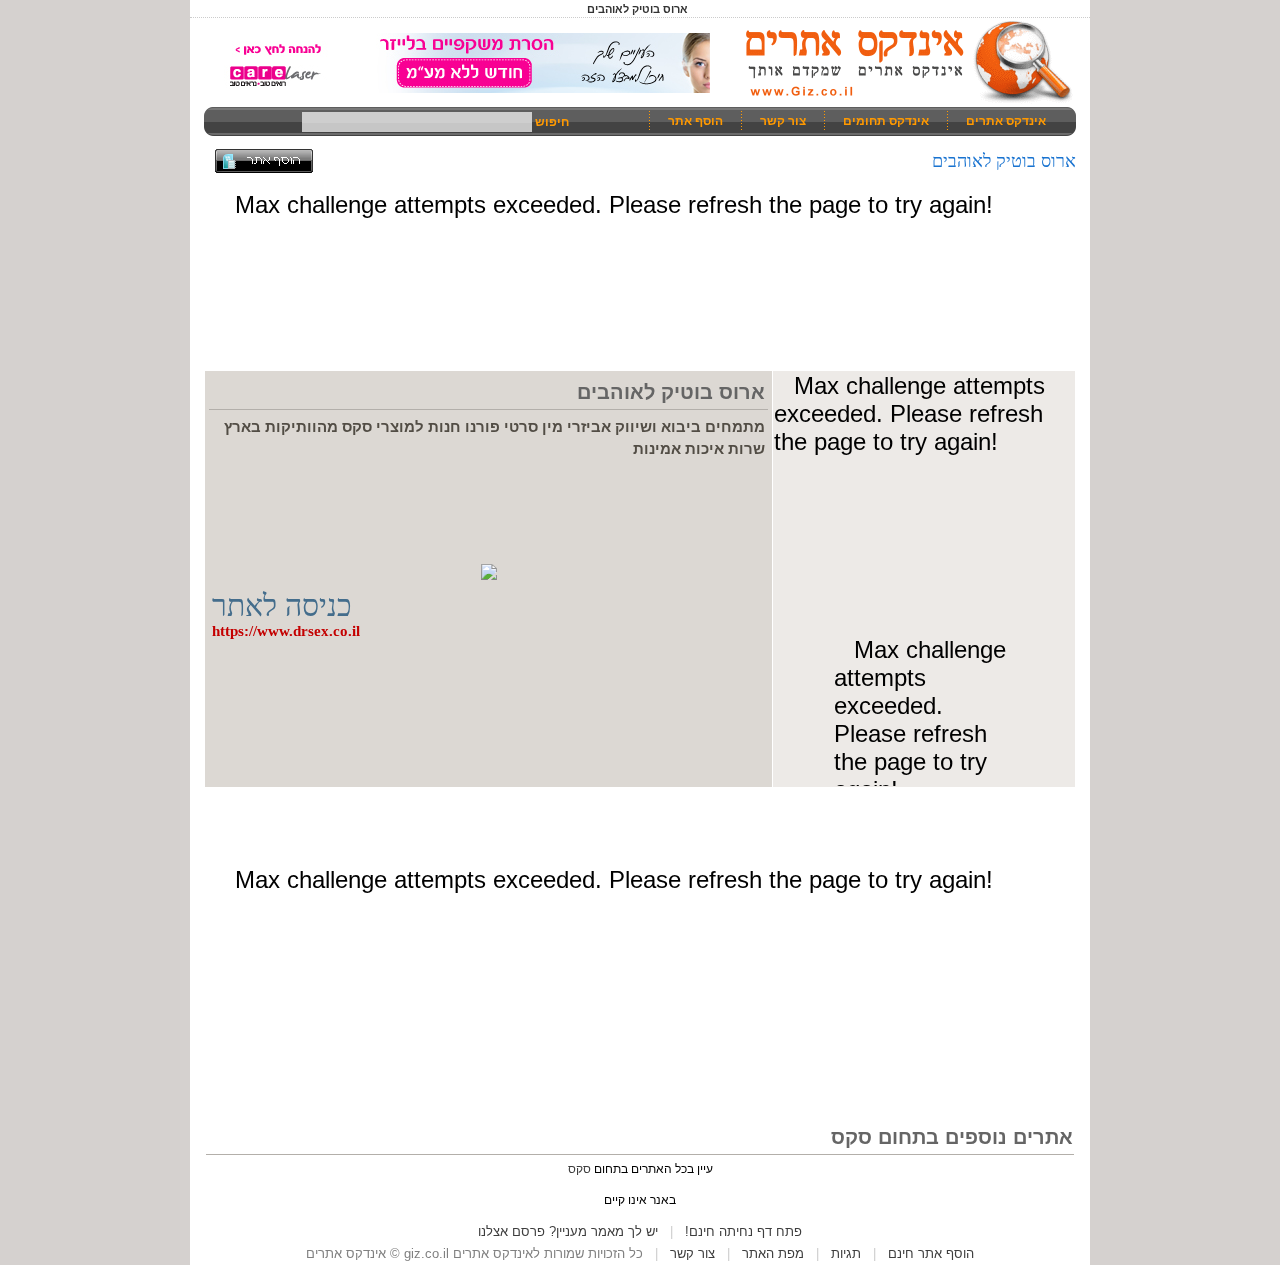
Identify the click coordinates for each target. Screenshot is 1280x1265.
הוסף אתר (695, 121)
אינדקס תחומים (886, 121)
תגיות (846, 1253)
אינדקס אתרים (1006, 121)
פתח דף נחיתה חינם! (743, 1231)
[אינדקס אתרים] (902, 100)
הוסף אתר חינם (931, 1253)
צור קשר (783, 121)
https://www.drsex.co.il (286, 631)
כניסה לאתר (282, 605)
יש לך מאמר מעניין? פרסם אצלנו (568, 1231)
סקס (579, 1169)
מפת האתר (773, 1253)
